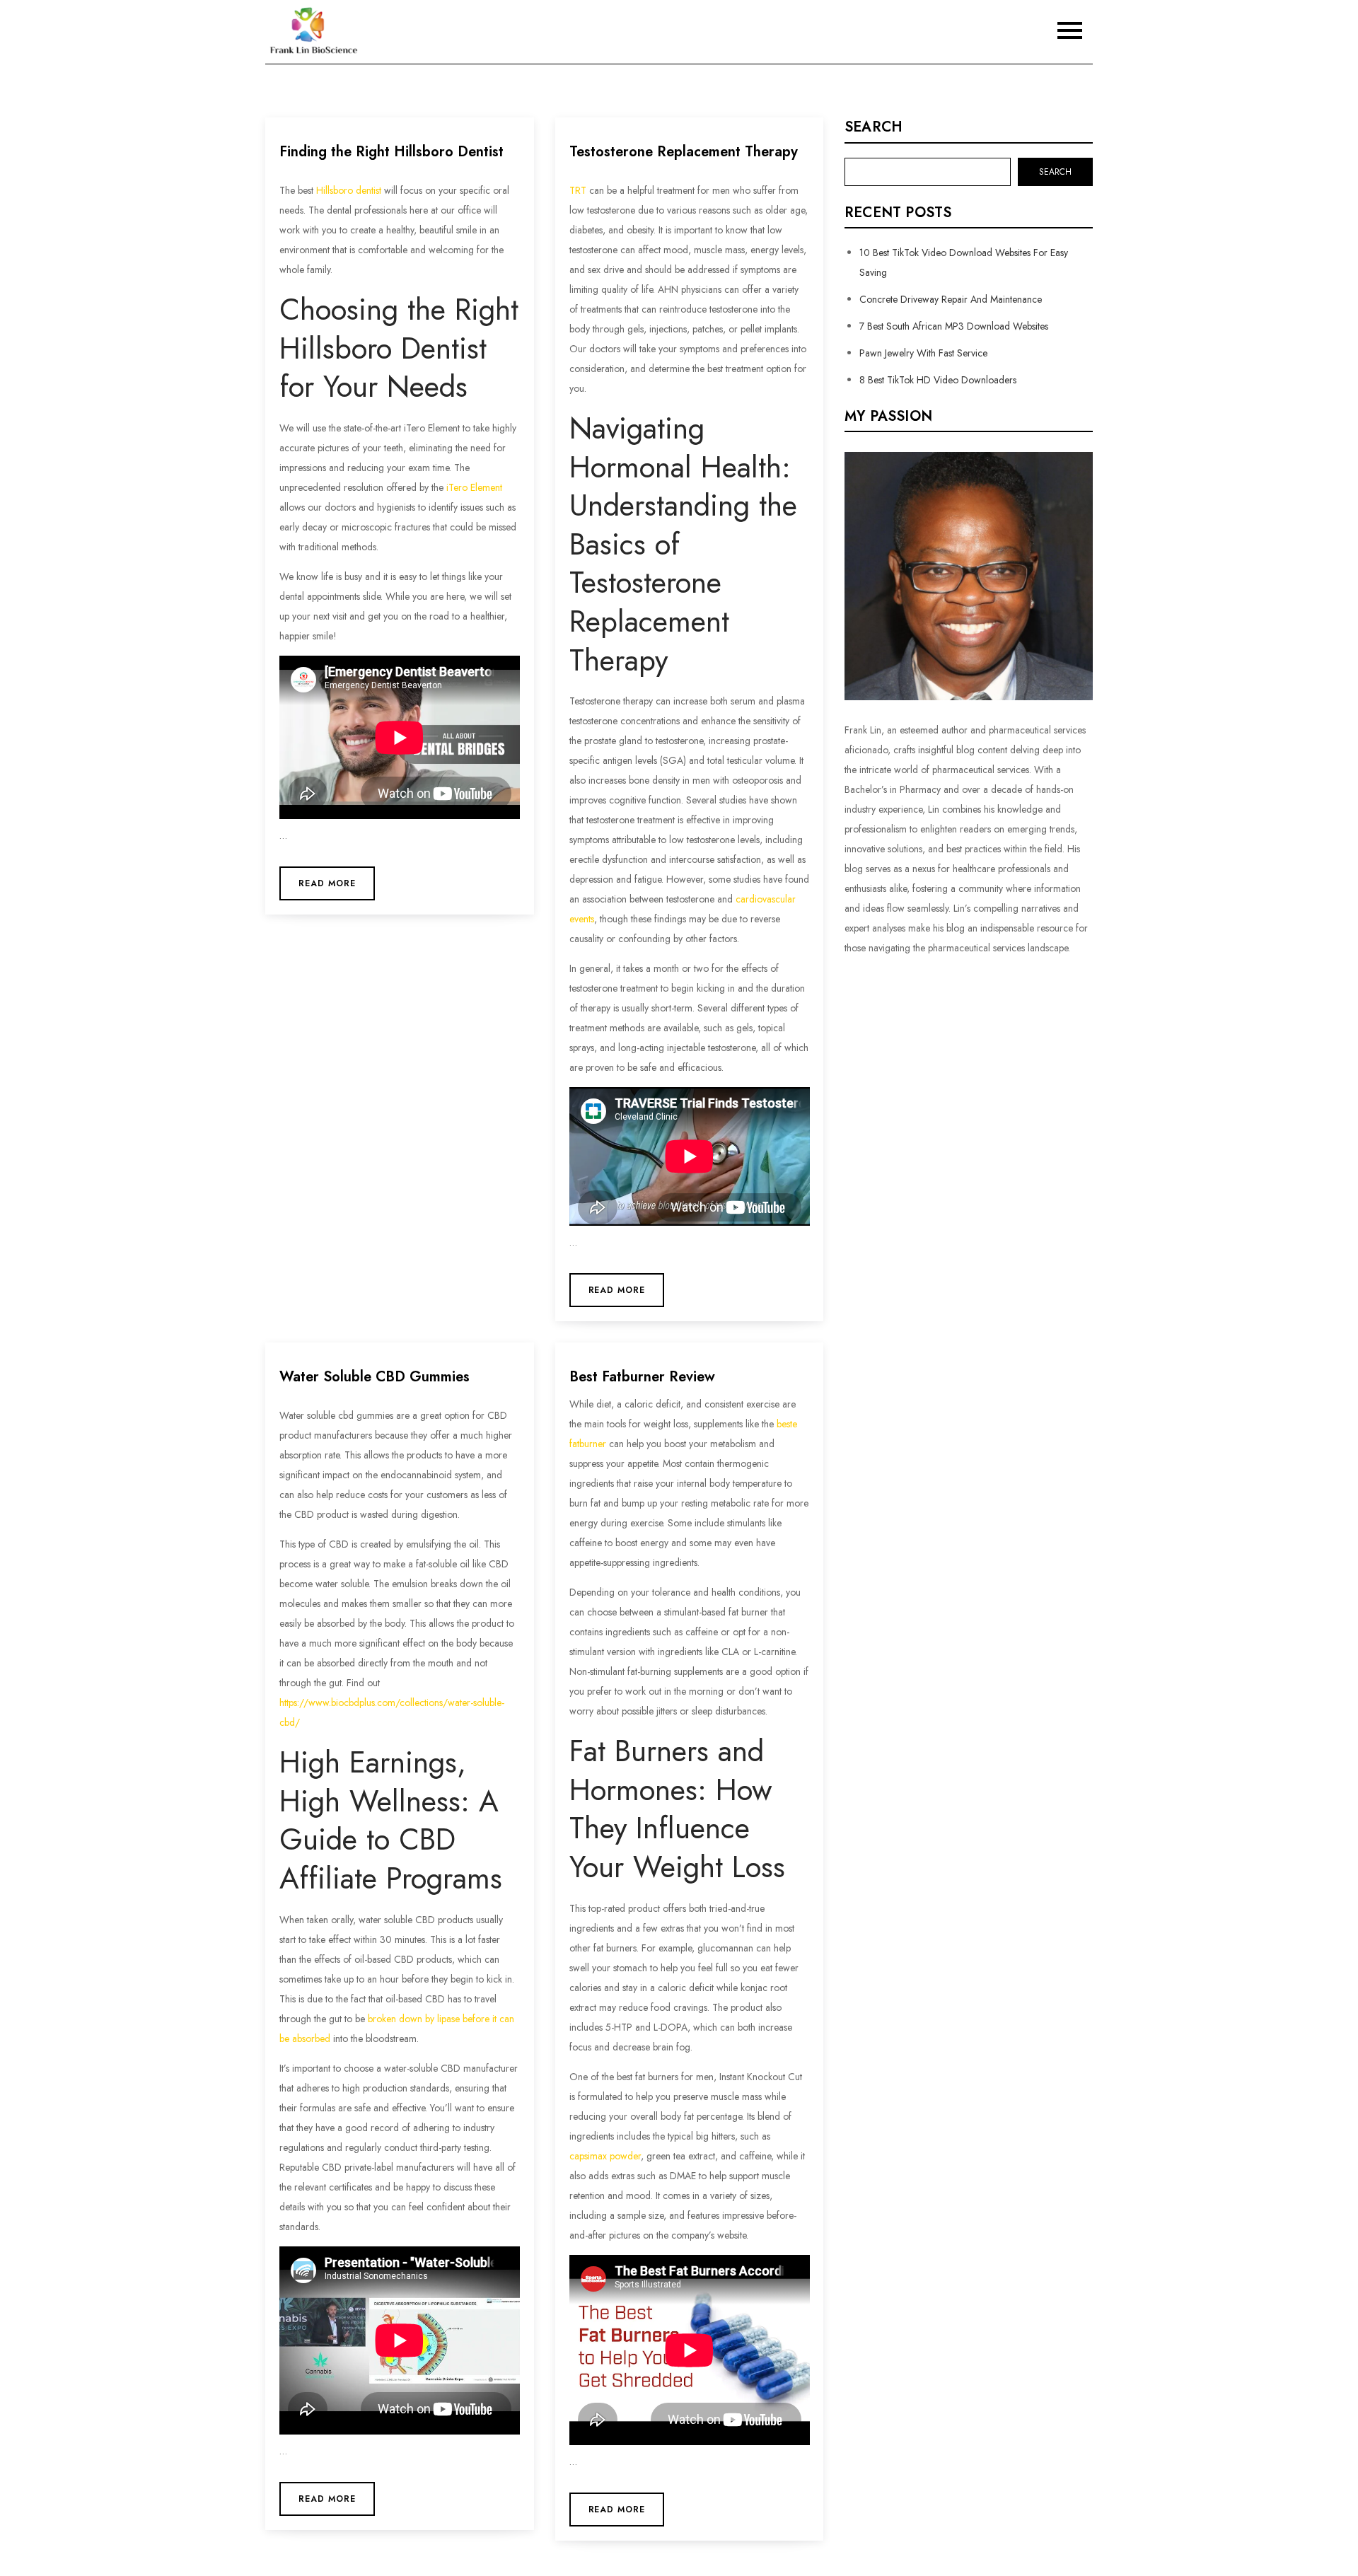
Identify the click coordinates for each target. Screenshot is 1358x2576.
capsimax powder (605, 2156)
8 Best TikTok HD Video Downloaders (938, 380)
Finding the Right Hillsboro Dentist (391, 152)
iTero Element (474, 487)
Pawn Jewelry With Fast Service (923, 353)
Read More (327, 883)
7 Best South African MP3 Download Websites (954, 326)
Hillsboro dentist (349, 190)
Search (874, 127)
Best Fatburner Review (642, 1377)
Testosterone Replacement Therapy (684, 152)
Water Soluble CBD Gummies (375, 1377)
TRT (578, 190)
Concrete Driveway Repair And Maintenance (951, 299)
